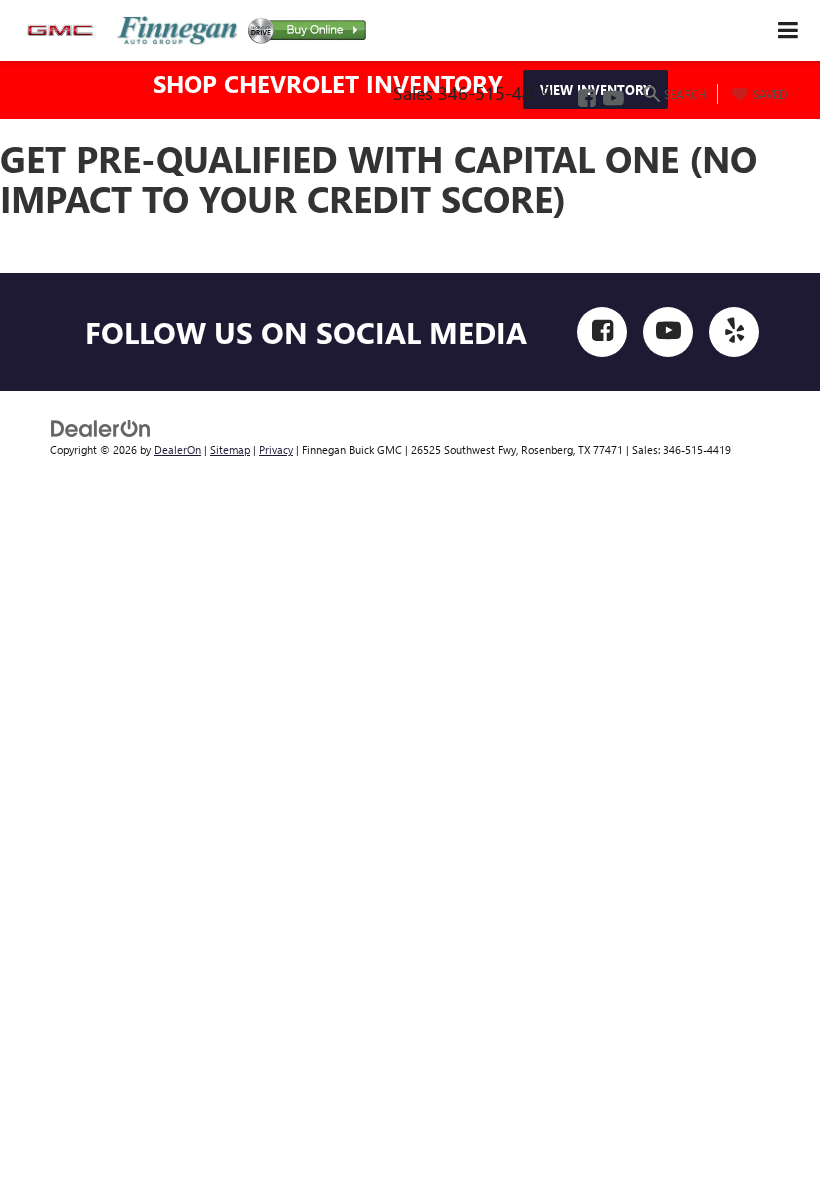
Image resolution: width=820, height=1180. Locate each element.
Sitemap (230, 449)
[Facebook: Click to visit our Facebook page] (585, 99)
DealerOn (177, 449)
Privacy (276, 449)
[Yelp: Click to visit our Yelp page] (734, 332)
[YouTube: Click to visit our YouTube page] (612, 99)
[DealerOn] (101, 426)
